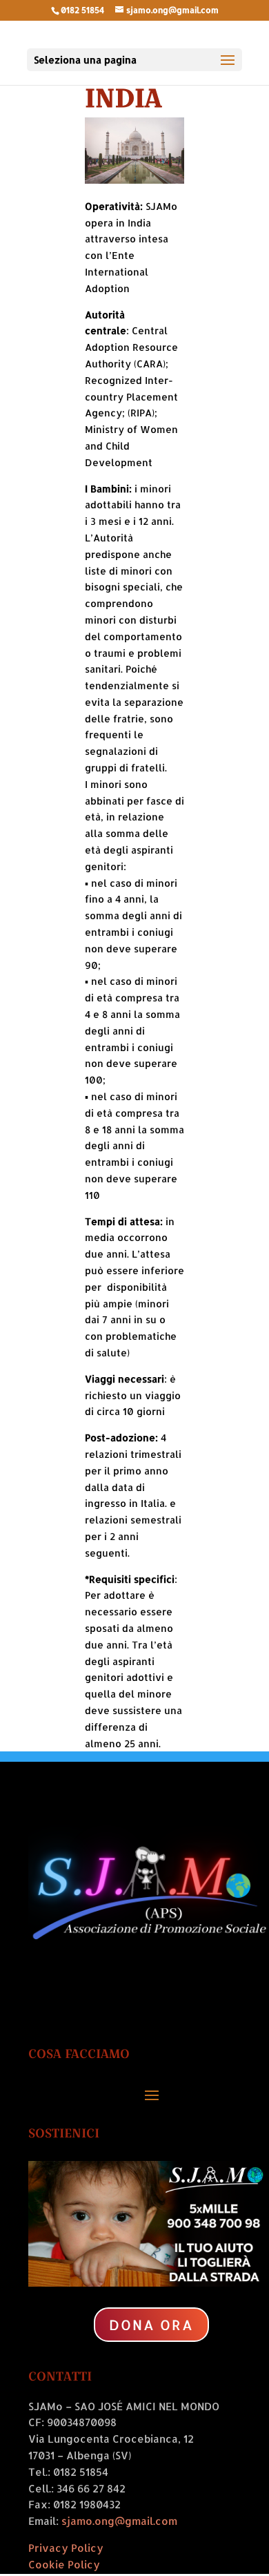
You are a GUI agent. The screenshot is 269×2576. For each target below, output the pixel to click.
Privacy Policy (66, 2548)
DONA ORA (151, 2325)
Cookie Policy (64, 2565)
